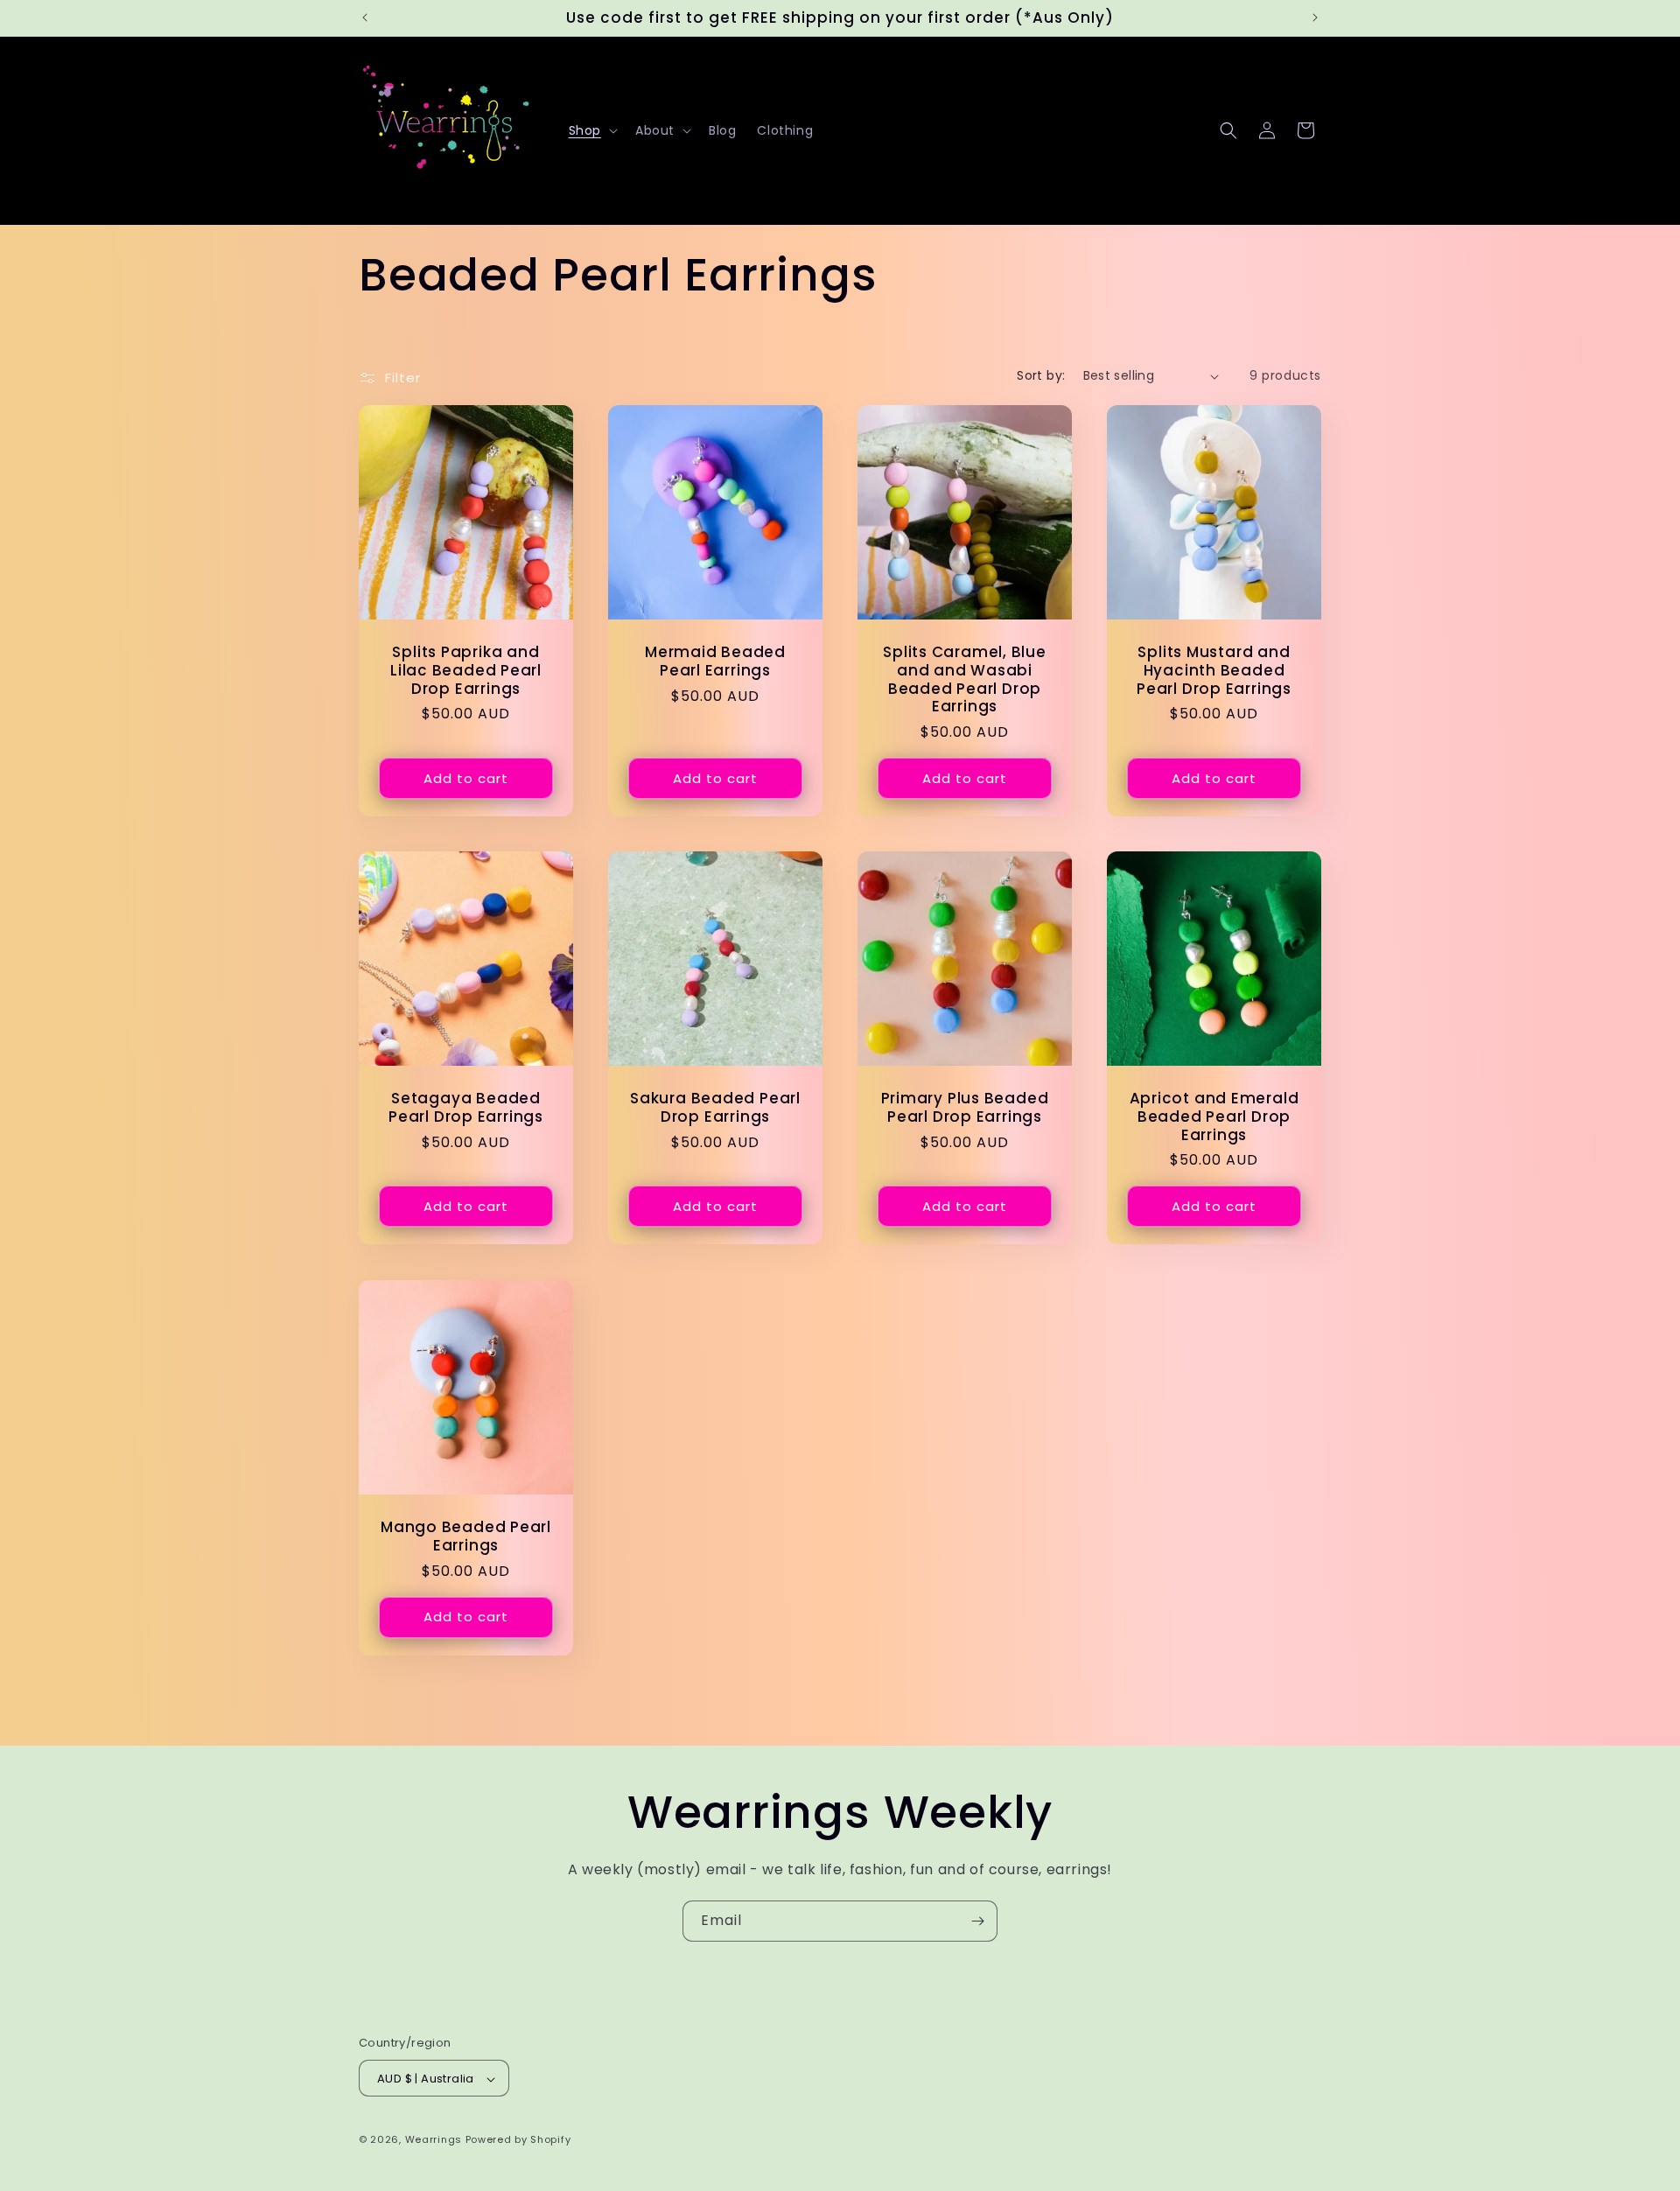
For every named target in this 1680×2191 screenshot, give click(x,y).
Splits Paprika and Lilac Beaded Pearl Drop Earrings (466, 670)
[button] (591, 130)
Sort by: (1041, 375)
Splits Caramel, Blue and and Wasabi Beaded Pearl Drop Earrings (965, 679)
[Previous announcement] (365, 17)
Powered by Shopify (518, 2140)
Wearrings (434, 2140)
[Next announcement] (1315, 17)
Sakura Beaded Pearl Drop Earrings (715, 1108)
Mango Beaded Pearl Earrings (466, 1536)
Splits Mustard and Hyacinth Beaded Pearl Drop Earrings (1214, 670)
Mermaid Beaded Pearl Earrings (715, 661)
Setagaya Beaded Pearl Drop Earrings (466, 1108)
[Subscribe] (977, 1921)
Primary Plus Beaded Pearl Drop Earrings (965, 1108)
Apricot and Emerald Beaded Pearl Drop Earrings (1214, 1116)
